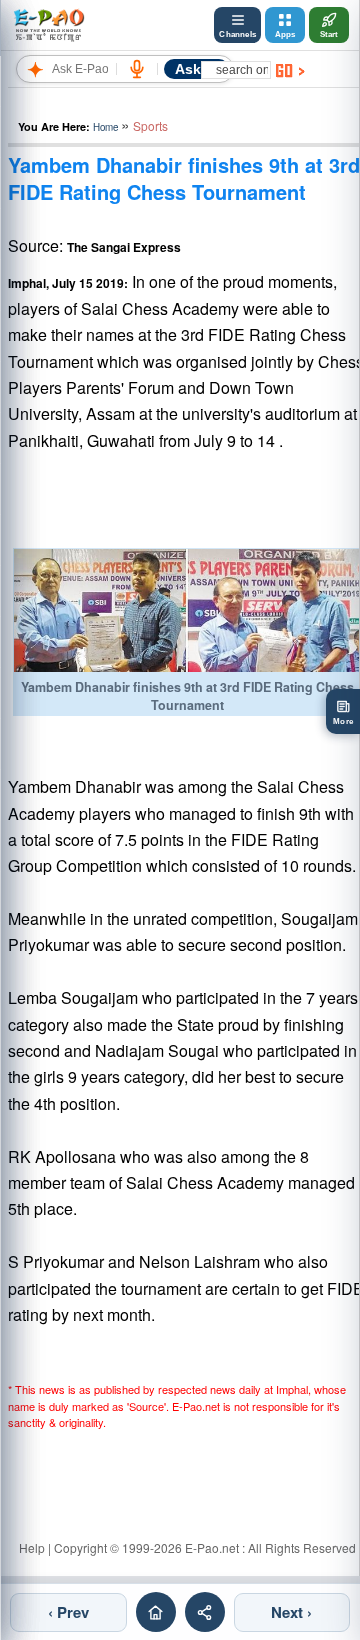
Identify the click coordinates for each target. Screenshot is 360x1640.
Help (32, 1547)
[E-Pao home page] (156, 1612)
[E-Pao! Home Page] (48, 25)
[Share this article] (205, 1612)
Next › (291, 1612)
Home (105, 127)
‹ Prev (68, 1612)
